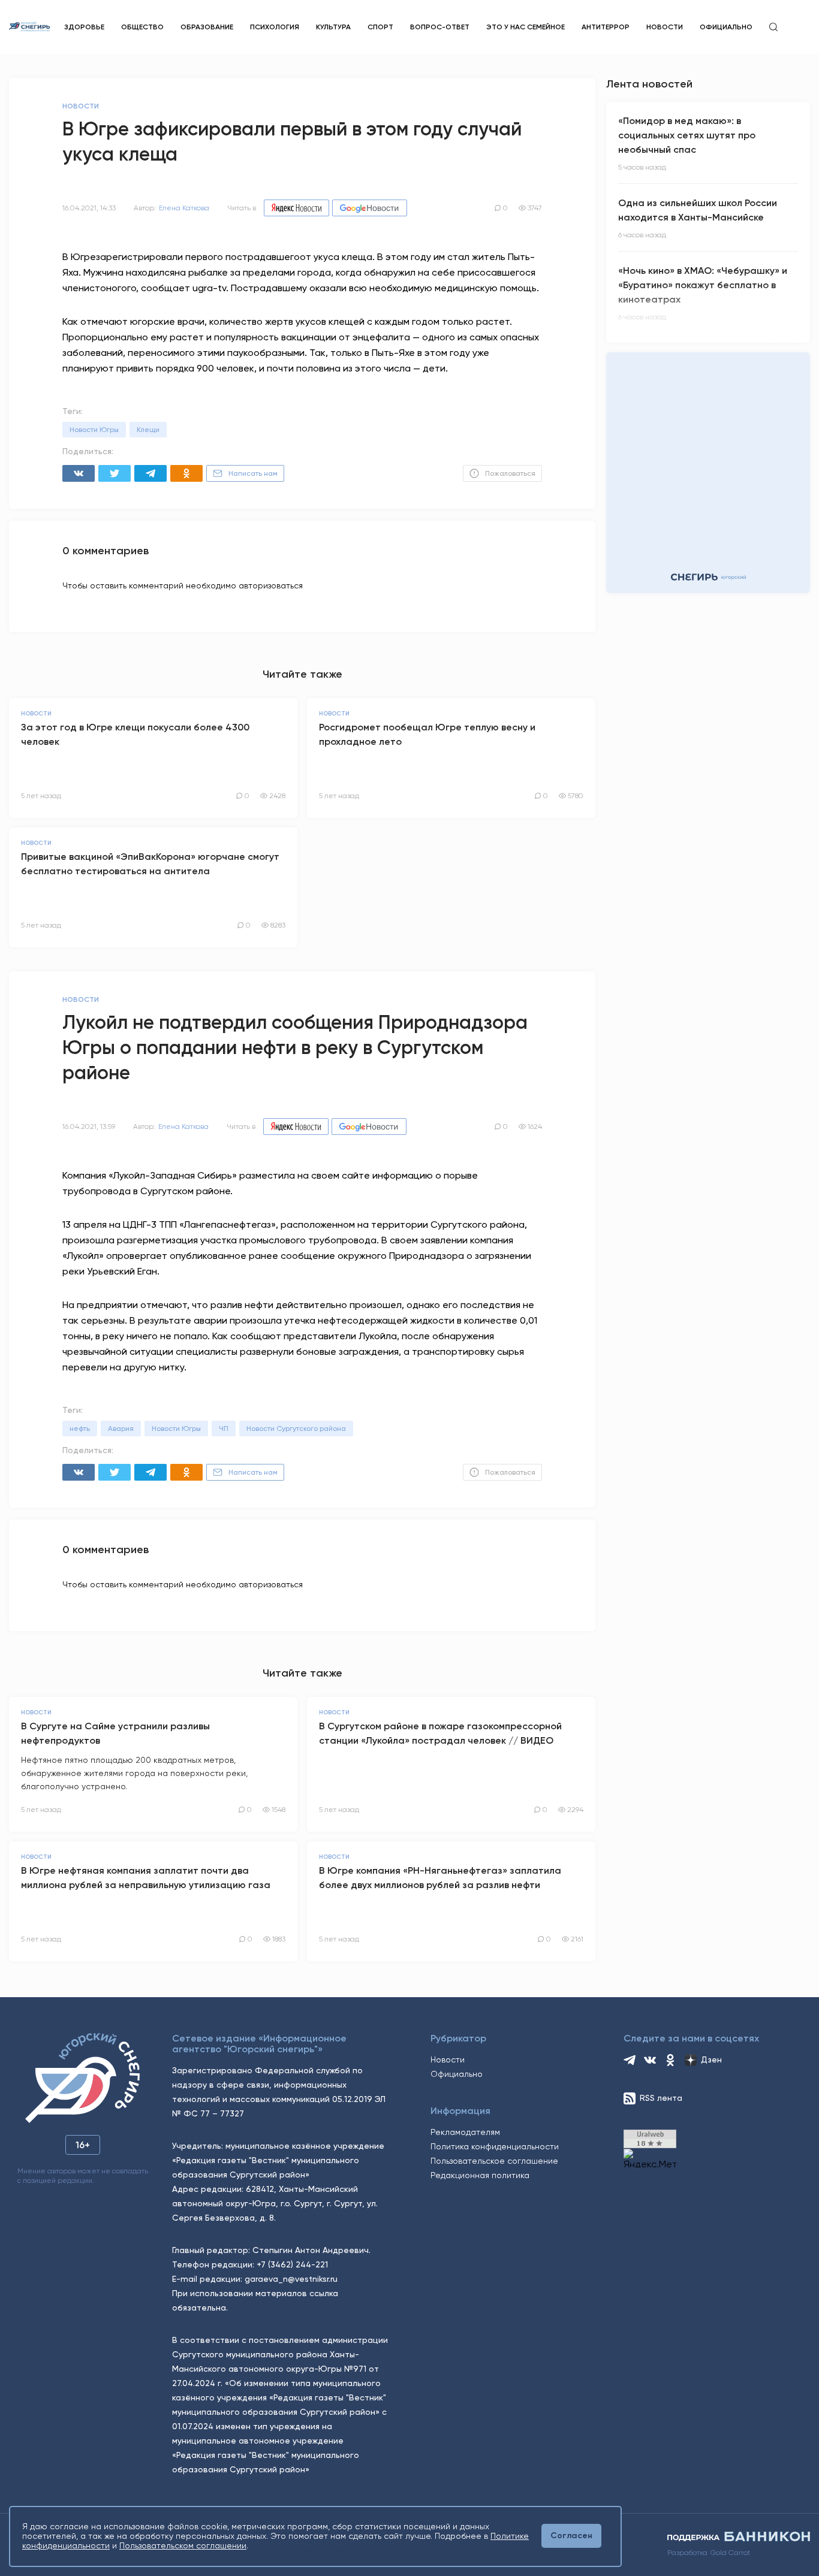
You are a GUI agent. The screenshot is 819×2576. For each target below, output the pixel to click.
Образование (207, 27)
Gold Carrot (730, 2553)
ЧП (224, 1429)
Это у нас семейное (526, 27)
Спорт (380, 27)
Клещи (148, 430)
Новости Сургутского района (296, 1429)
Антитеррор (606, 27)
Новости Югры (94, 430)
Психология (275, 27)
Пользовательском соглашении (183, 2545)
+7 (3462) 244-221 (292, 2264)
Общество (142, 27)
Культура (333, 27)
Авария (121, 1429)
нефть (80, 1429)
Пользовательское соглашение (494, 2161)
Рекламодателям (465, 2132)
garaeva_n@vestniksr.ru (291, 2279)
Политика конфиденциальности (495, 2146)
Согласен (571, 2536)
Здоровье (84, 27)
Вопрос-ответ (440, 27)
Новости (665, 27)
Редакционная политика (480, 2175)
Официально (726, 27)
